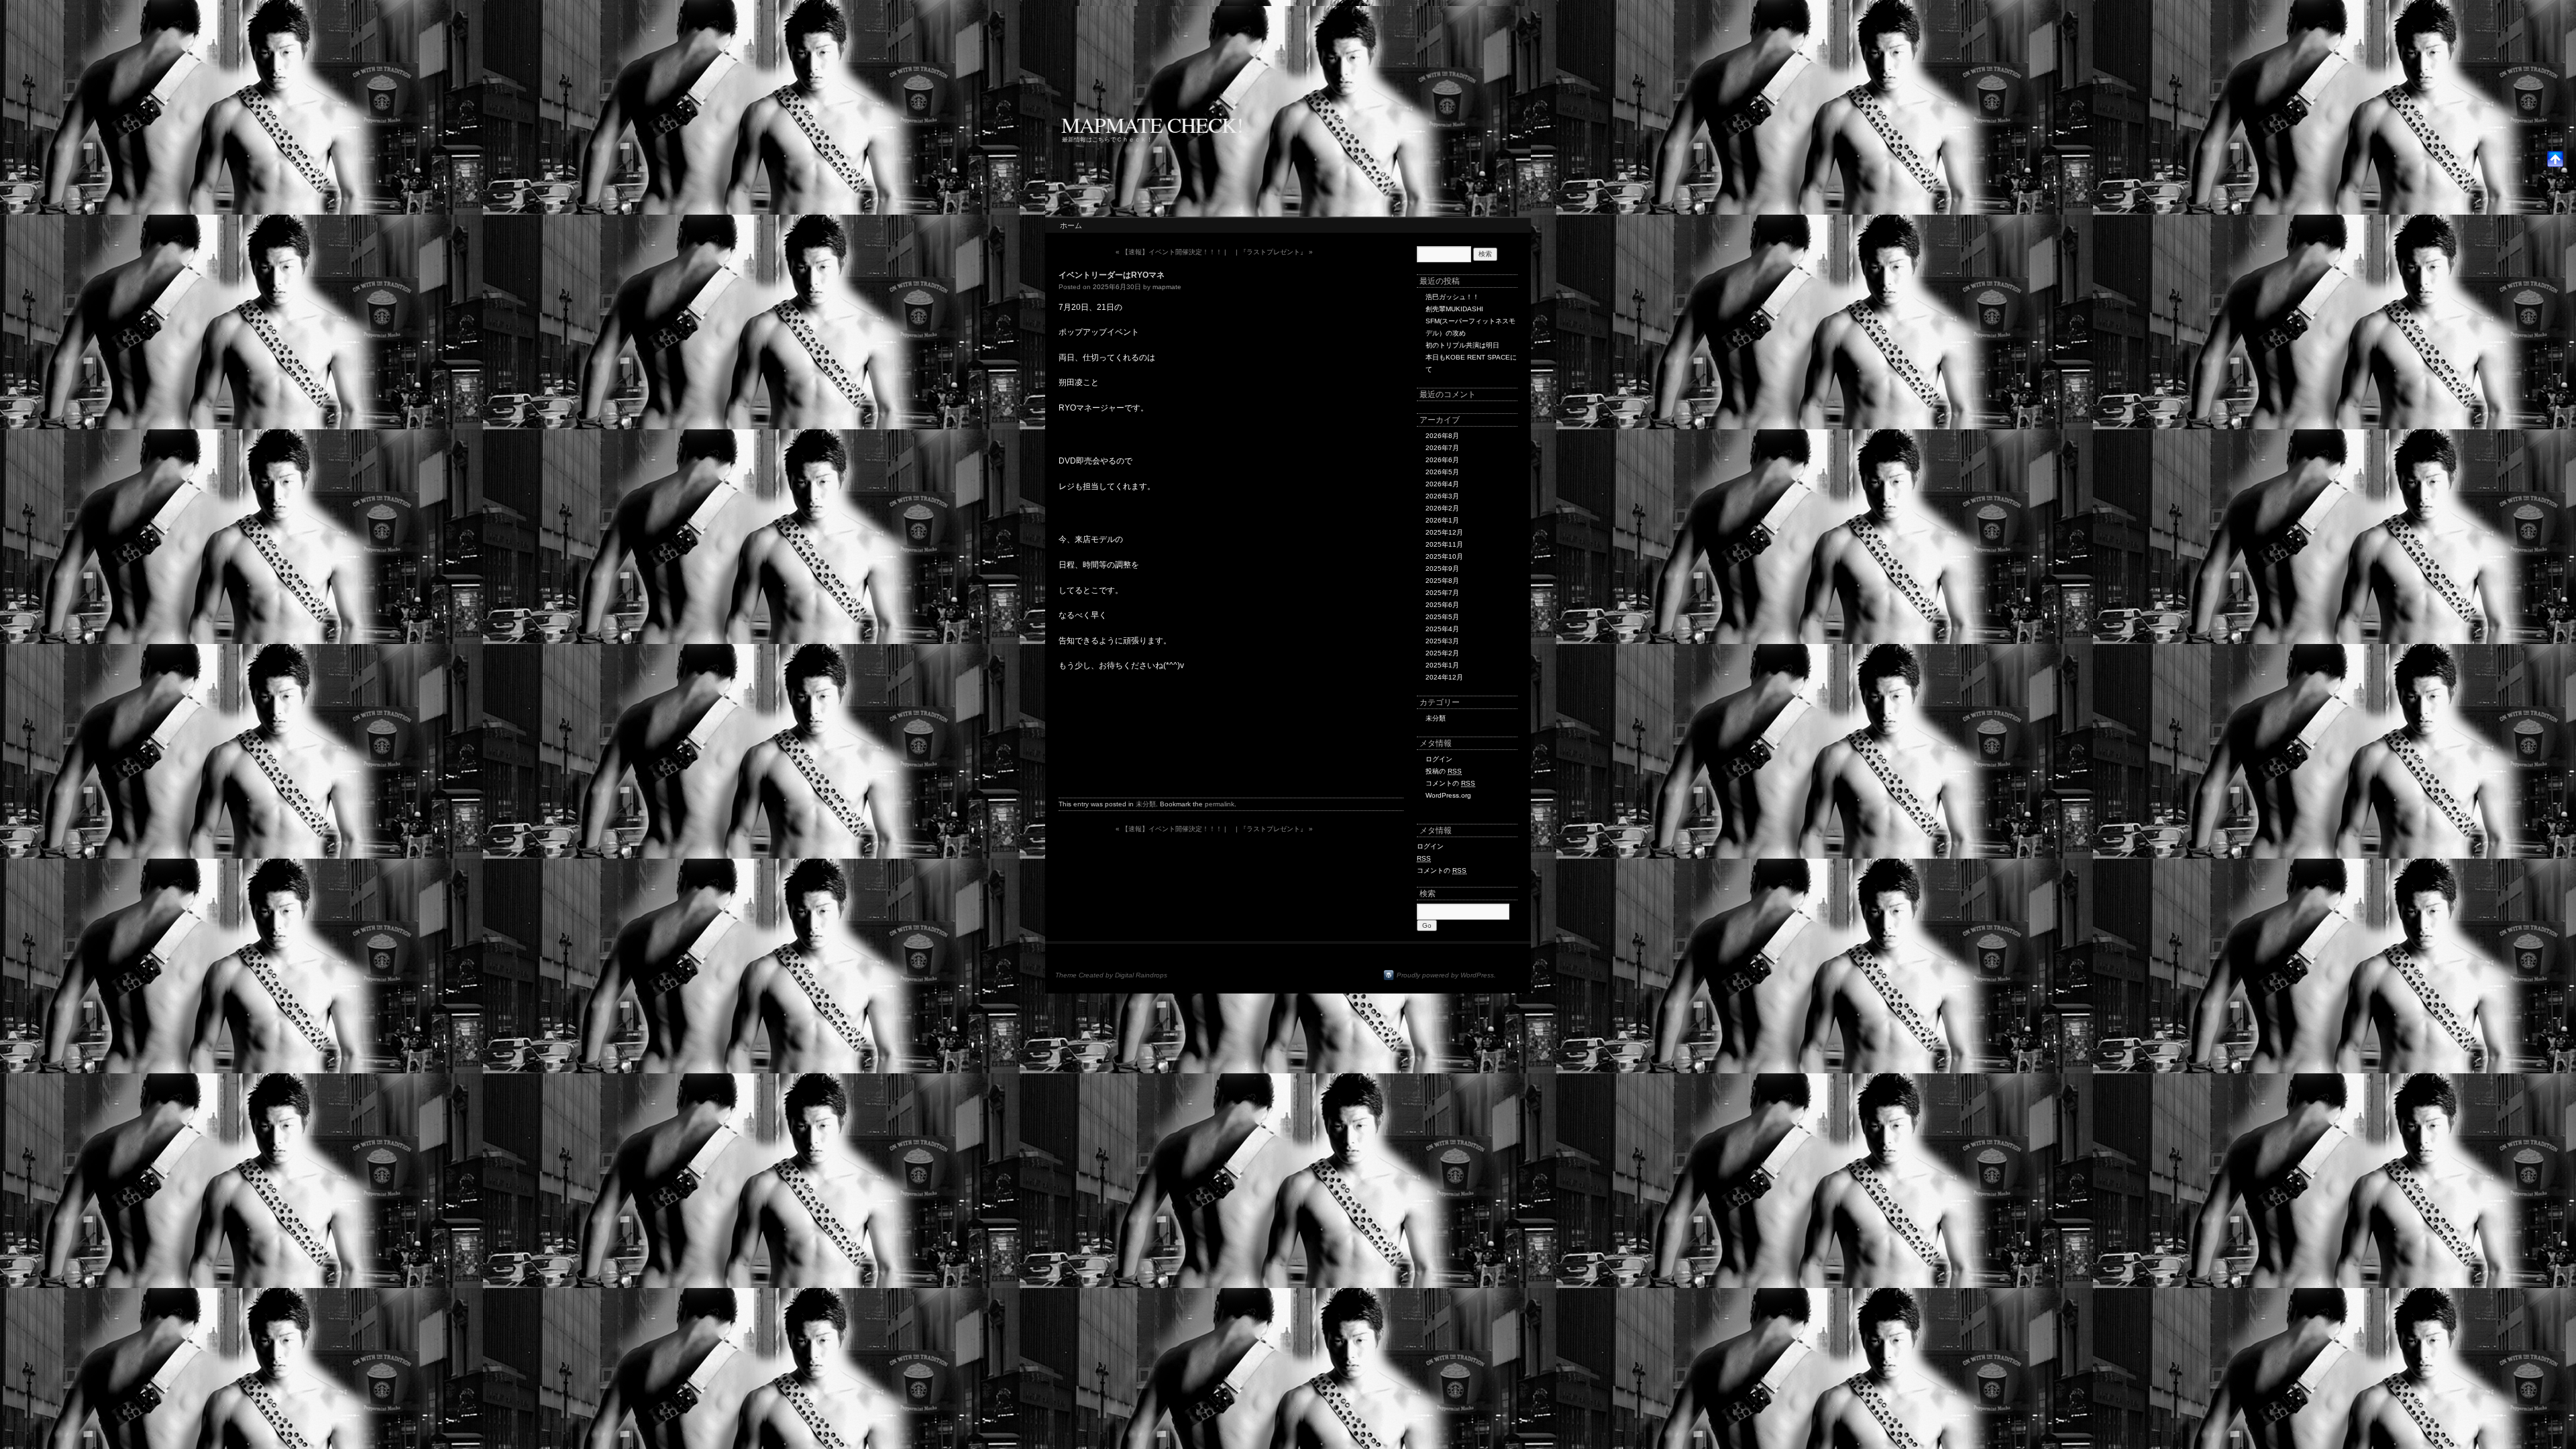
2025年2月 (1442, 653)
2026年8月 (1442, 436)
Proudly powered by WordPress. (1446, 975)
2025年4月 (1442, 629)
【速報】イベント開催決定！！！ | (1171, 252)
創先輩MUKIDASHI (1454, 309)
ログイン (1439, 759)
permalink (1220, 804)
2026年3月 (1442, 496)
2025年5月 (1442, 617)
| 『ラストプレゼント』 (1274, 252)
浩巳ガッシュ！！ (1452, 297)
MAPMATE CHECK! (1152, 124)
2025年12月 (1444, 532)
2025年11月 (1444, 544)
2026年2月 (1442, 508)
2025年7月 (1442, 593)
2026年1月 (1442, 520)
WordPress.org (1448, 795)
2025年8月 (1442, 581)
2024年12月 (1444, 677)
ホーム (1071, 225)
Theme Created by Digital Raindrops (1111, 975)
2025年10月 (1444, 556)
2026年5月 (1442, 472)
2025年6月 (1442, 605)
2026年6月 (1442, 460)
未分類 (1146, 804)
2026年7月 (1442, 448)
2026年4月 (1442, 484)
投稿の (1444, 771)
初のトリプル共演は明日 (1462, 345)
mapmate (1167, 287)
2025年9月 (1442, 569)
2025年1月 (1442, 665)
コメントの (1450, 783)
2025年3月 (1442, 641)
